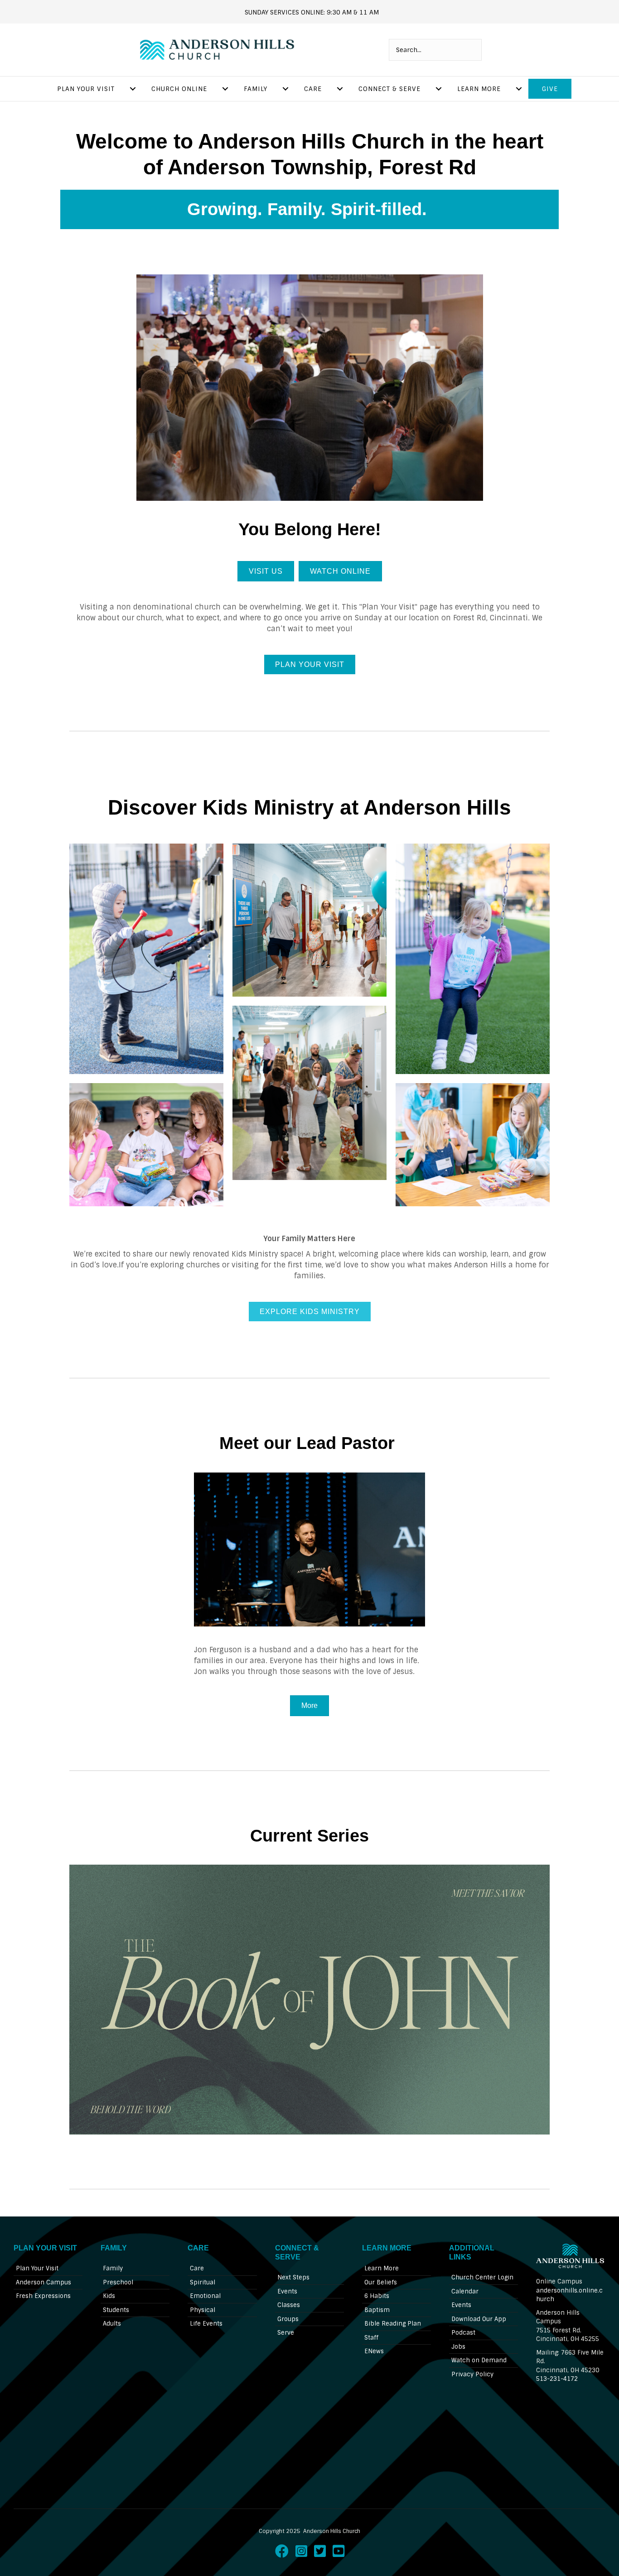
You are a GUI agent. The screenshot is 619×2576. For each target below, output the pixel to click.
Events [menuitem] (287, 2291)
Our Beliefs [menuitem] (381, 2282)
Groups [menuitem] (288, 2319)
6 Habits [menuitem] (377, 2296)
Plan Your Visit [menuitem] (86, 89)
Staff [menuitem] (371, 2338)
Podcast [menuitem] (463, 2333)
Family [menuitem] (256, 89)
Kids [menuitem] (109, 2296)
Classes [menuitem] (289, 2305)
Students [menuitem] (116, 2310)
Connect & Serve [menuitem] (389, 89)
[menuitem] (133, 89)
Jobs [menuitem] (458, 2347)
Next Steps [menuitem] (293, 2277)
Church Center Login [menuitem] (482, 2277)
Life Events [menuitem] (206, 2324)
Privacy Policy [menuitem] (472, 2374)
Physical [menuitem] (203, 2310)
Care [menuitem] (313, 89)
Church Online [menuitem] (179, 89)
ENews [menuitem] (374, 2351)
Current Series (309, 1836)
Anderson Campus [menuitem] (44, 2282)
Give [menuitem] (550, 89)
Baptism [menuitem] (377, 2310)
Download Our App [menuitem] (479, 2319)
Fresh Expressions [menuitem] (43, 2296)
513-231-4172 (557, 2379)
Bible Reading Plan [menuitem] (393, 2324)
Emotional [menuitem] (205, 2296)
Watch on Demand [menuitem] (479, 2360)
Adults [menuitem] (112, 2324)
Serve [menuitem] (286, 2333)
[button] (92, 400)
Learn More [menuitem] (479, 89)
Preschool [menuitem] (118, 2282)
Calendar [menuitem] (465, 2291)
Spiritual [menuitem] (203, 2282)
